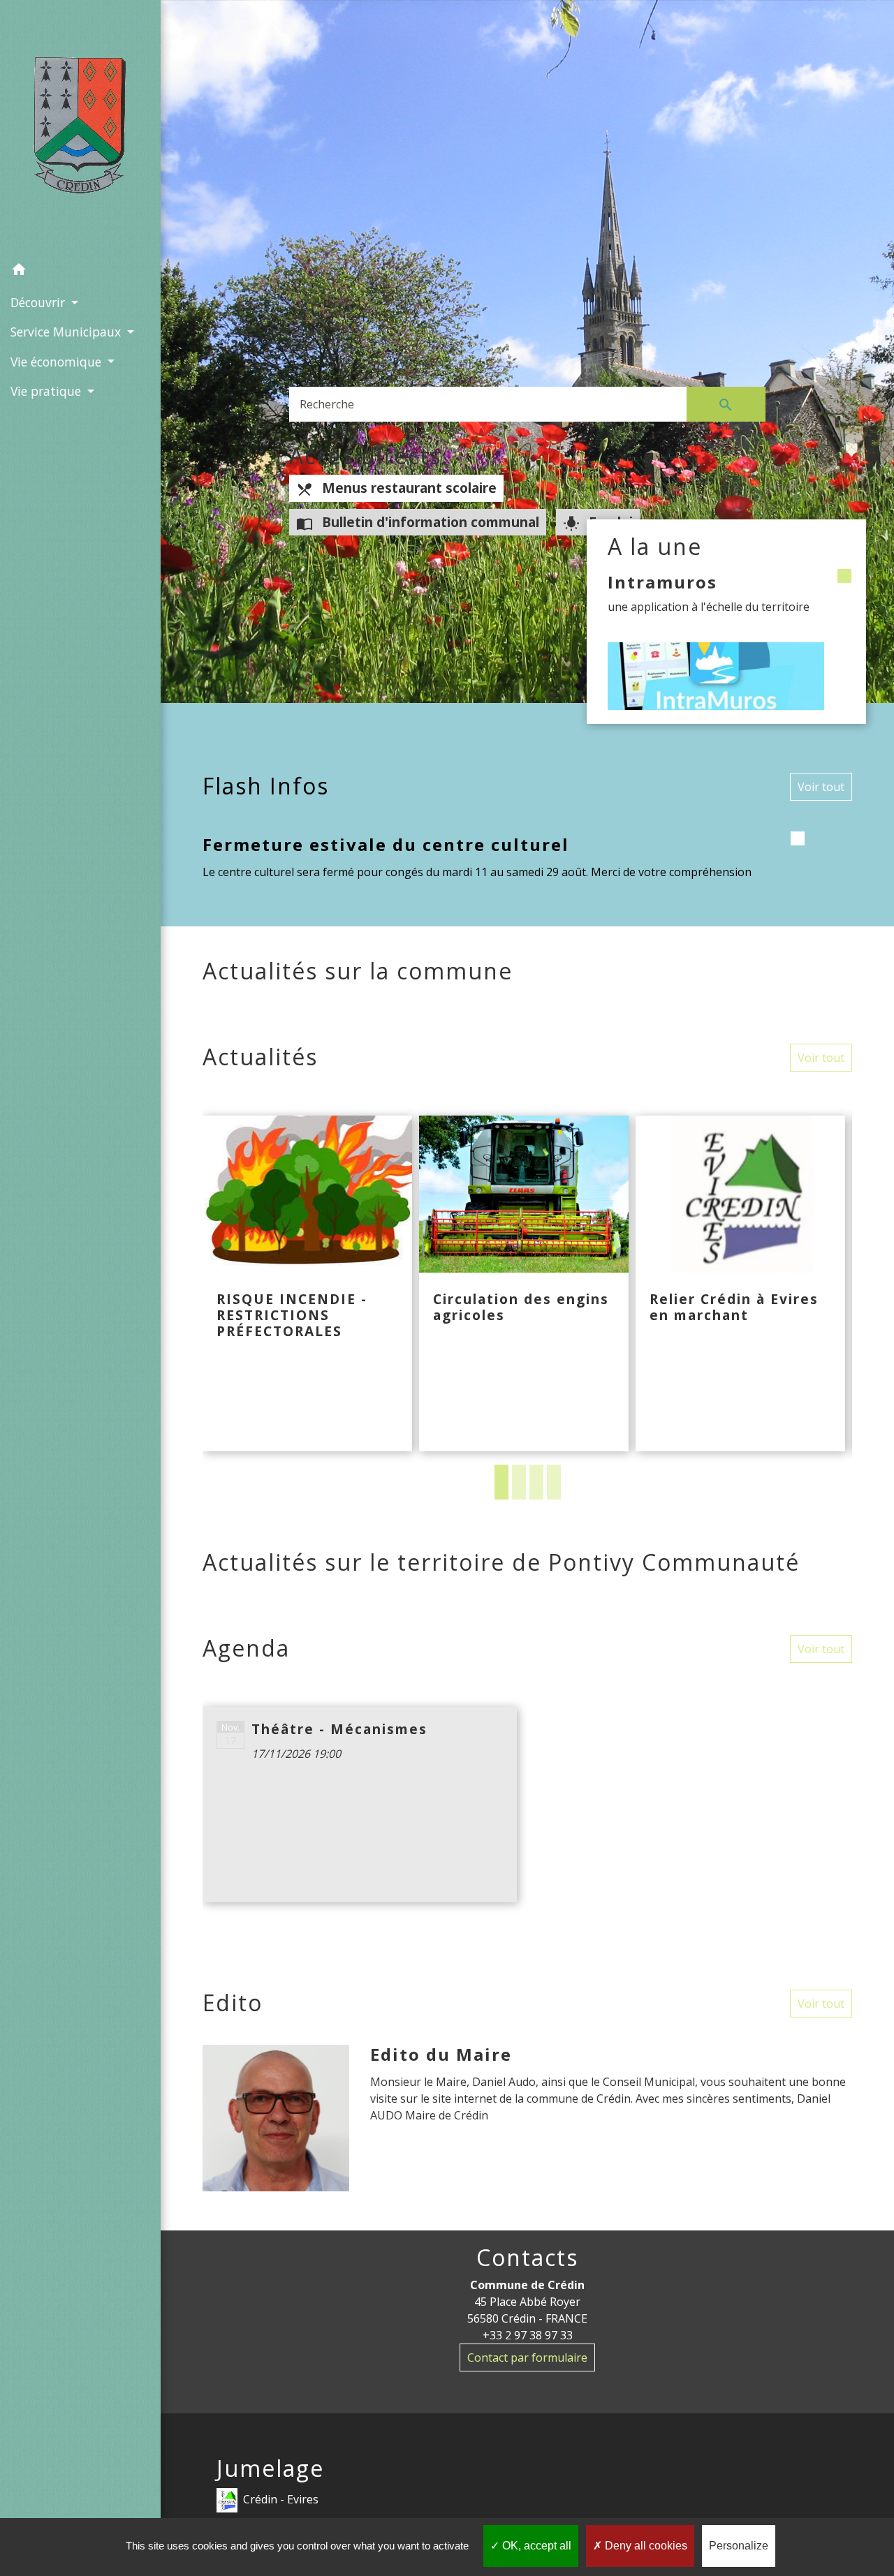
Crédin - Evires (281, 2499)
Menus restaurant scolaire (396, 488)
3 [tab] (536, 1482)
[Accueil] (80, 128)
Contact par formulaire (527, 2357)
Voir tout (821, 787)
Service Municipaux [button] (67, 332)
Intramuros (662, 582)
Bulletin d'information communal (418, 522)
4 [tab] (554, 1482)
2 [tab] (519, 1482)
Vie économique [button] (58, 362)
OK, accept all (535, 2546)
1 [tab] (501, 1482)
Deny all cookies (645, 2546)
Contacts (527, 2258)
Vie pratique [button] (47, 391)
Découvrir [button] (39, 302)
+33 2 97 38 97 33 (528, 2335)
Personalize (739, 2546)
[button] (80, 272)
